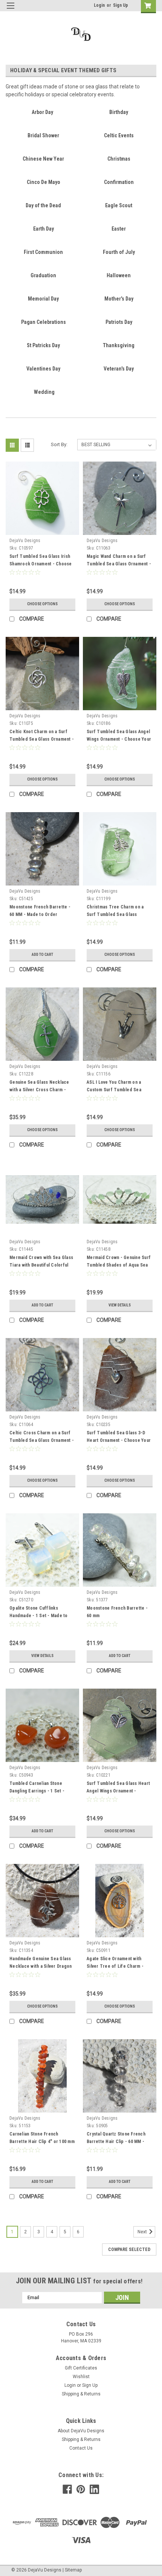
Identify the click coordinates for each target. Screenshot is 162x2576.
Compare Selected (129, 2249)
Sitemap (73, 2570)
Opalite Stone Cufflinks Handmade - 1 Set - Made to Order (39, 1616)
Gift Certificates (81, 2368)
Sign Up (121, 5)
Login (99, 5)
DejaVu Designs (25, 541)
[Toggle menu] (10, 10)
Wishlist (81, 2377)
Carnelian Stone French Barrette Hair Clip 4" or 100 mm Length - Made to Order (42, 2142)
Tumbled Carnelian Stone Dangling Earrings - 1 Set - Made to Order (37, 1791)
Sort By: (59, 444)
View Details (120, 1305)
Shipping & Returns (81, 2394)
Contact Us (81, 2448)
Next (143, 2232)
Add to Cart (42, 955)
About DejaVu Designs (81, 2431)
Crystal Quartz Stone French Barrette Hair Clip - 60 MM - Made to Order (116, 2142)
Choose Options (42, 604)
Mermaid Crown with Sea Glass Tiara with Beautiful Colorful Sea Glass (41, 1265)
